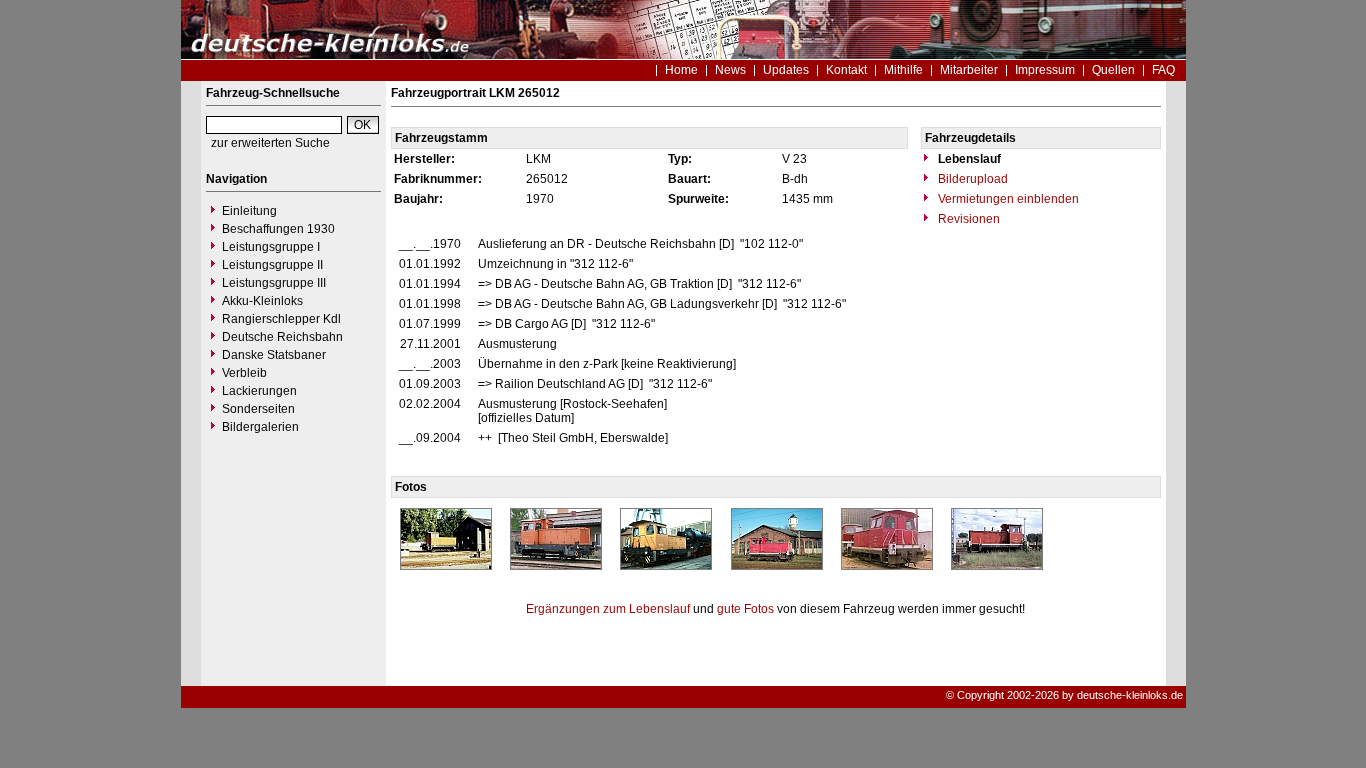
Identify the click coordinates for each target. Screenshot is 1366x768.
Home (681, 70)
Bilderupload (971, 179)
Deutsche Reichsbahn (282, 337)
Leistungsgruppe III (274, 283)
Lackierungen (259, 391)
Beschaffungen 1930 (278, 229)
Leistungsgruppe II (272, 265)
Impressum (1045, 70)
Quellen (1113, 70)
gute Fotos (745, 609)
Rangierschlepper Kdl (281, 319)
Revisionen (967, 219)
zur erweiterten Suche (270, 143)
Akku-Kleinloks (262, 301)
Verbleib (244, 373)
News (730, 70)
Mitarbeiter (969, 70)
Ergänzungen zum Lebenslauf (608, 609)
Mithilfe (903, 70)
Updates (786, 70)
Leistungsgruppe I (271, 247)
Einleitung (249, 211)
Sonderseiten (258, 409)
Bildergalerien (260, 427)
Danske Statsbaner (274, 355)
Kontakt (846, 70)
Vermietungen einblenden (1007, 199)
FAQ (1163, 70)
